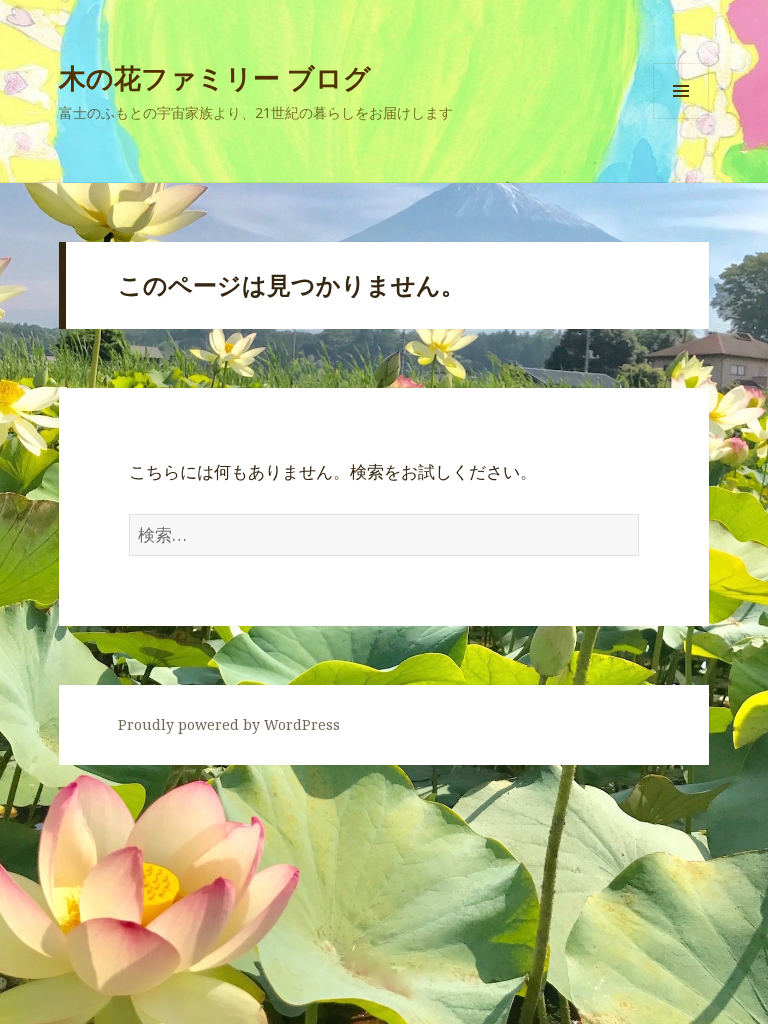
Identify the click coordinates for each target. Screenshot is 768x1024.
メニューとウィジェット (681, 118)
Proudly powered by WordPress (229, 724)
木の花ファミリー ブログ (215, 77)
